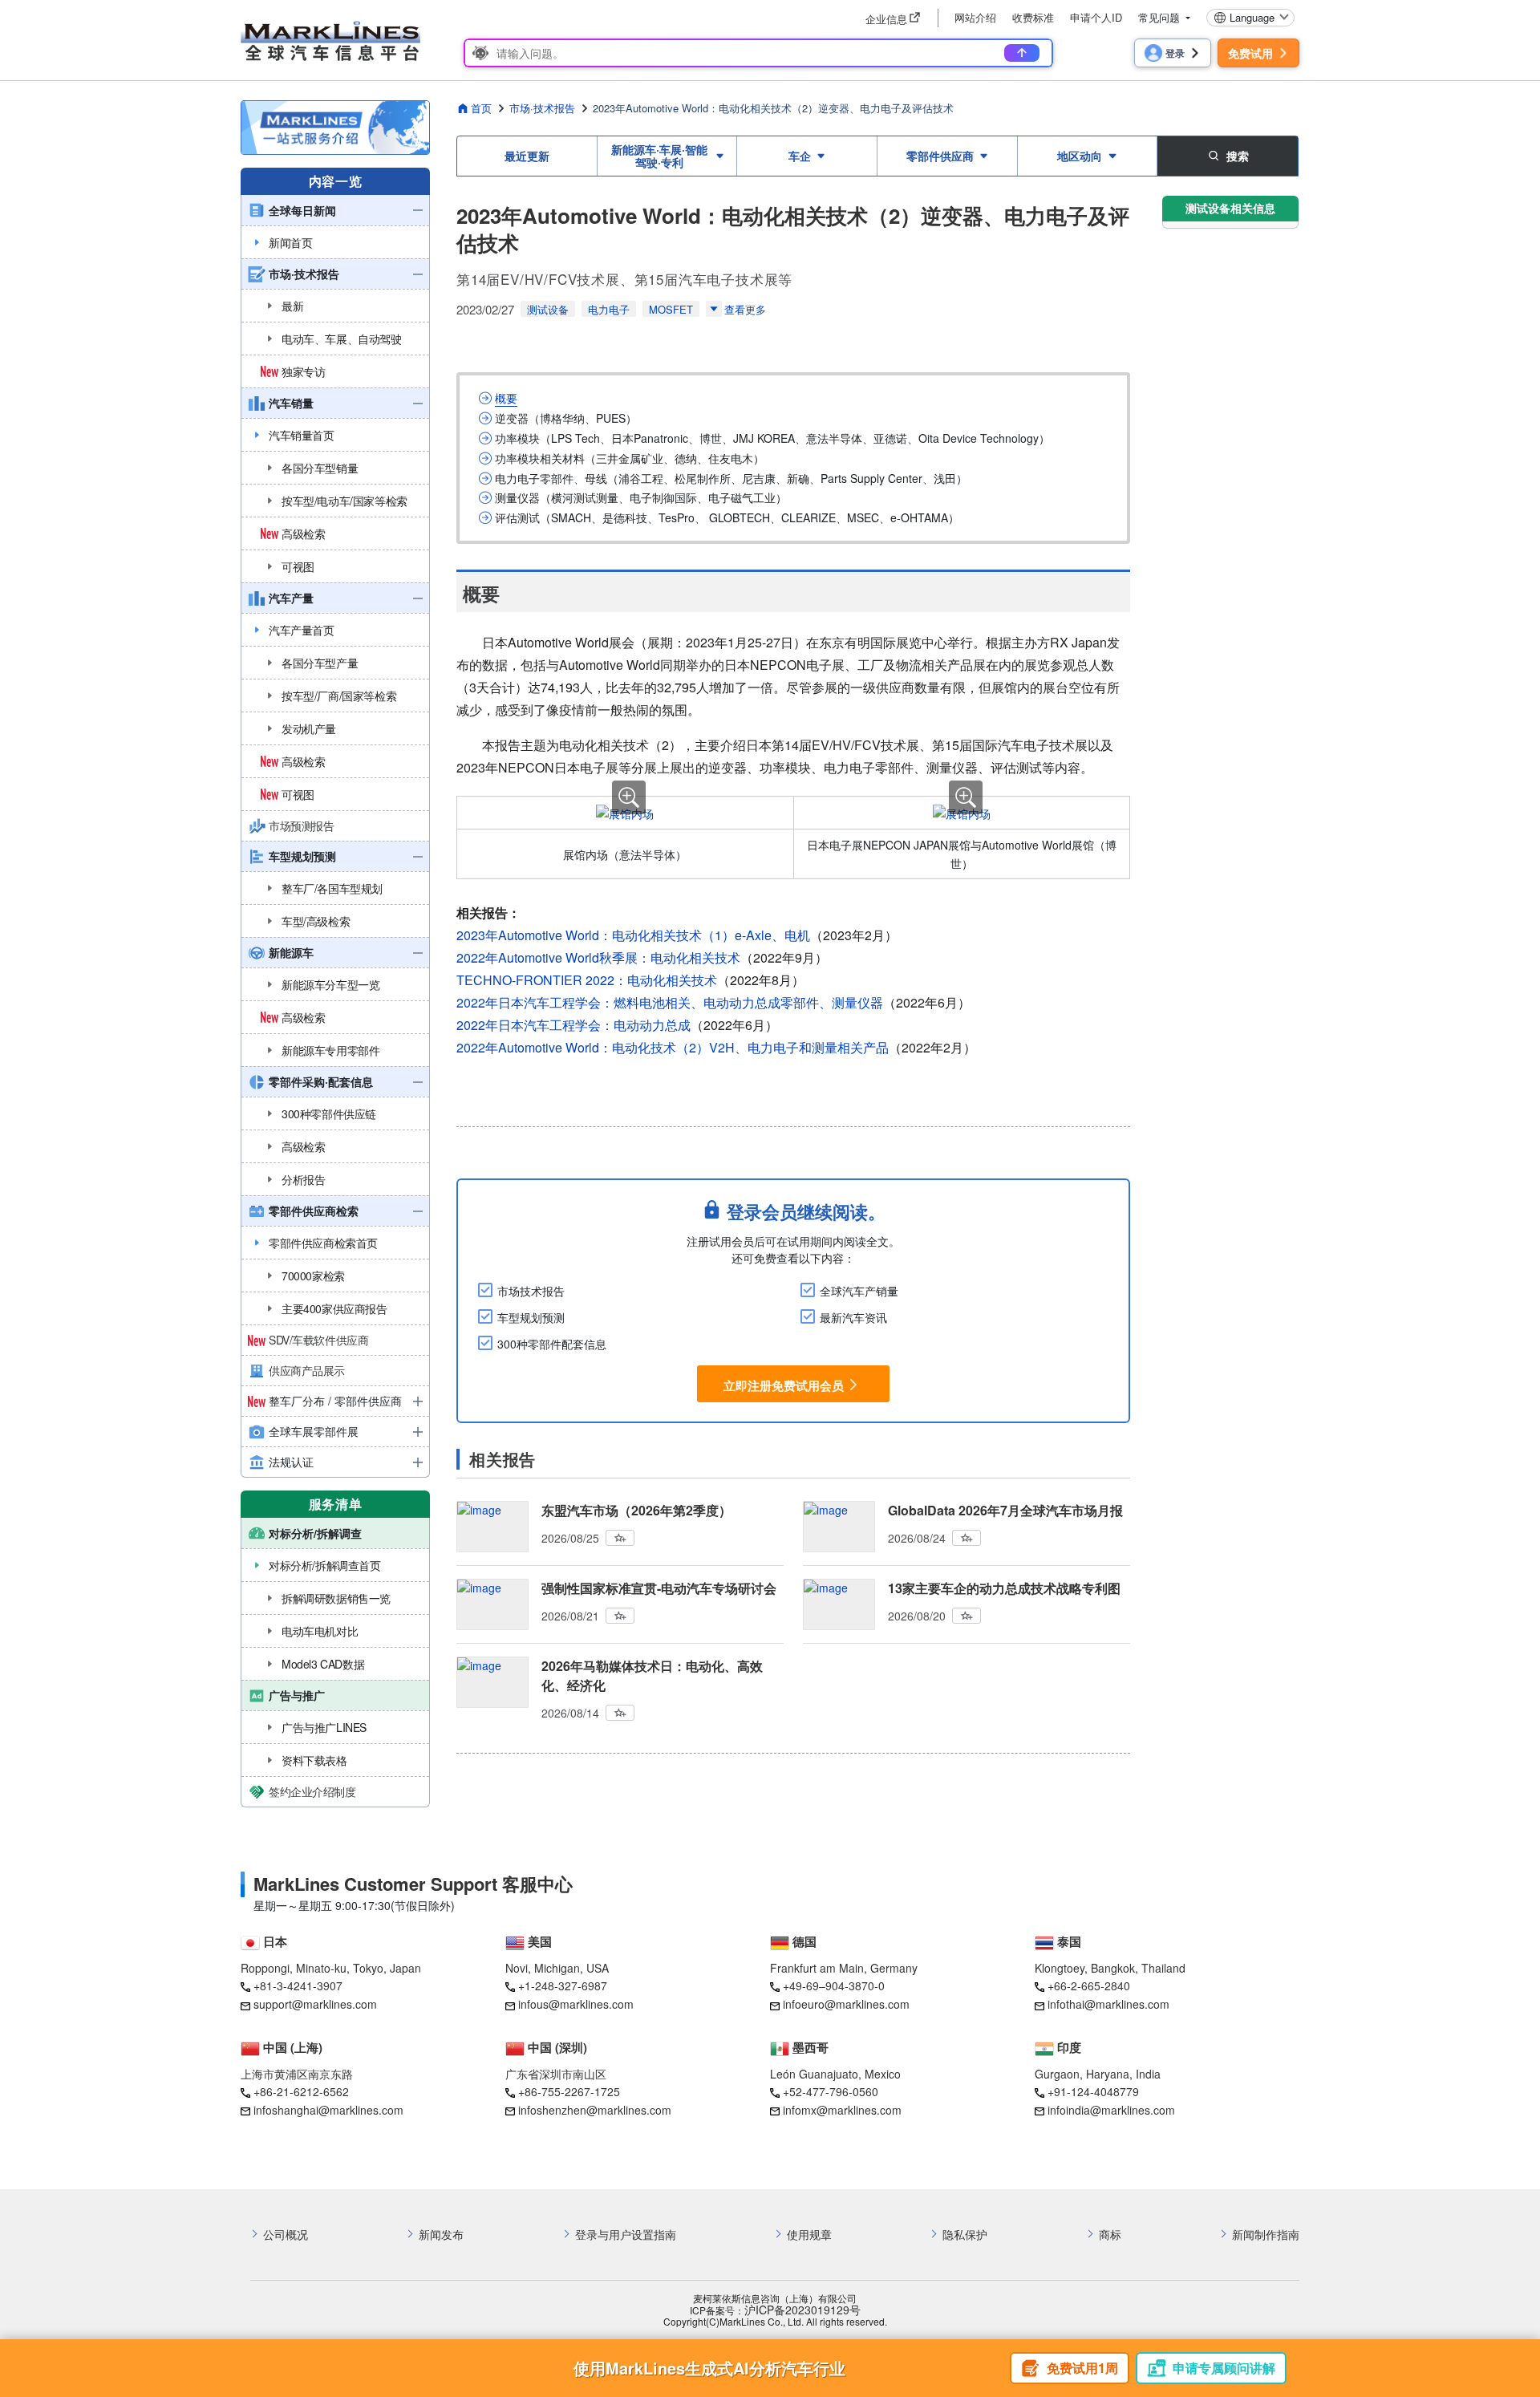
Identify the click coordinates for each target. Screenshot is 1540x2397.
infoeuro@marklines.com (846, 2004)
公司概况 (286, 2235)
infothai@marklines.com (1108, 2004)
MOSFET (671, 309)
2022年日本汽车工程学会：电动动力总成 (573, 1025)
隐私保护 (965, 2235)
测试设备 (548, 309)
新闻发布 (441, 2235)
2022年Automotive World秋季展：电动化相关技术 (598, 957)
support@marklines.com (315, 2004)
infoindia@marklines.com (1111, 2110)
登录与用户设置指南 (626, 2235)
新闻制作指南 (1266, 2235)
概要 (506, 398)
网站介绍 (975, 17)
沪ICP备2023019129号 (802, 2310)
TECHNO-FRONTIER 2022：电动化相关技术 (587, 980)
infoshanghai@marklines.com (328, 2110)
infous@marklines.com (576, 2004)
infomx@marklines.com (842, 2110)
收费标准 (1033, 17)
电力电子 (609, 309)
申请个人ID (1096, 17)
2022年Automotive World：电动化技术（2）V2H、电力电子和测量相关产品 (673, 1047)
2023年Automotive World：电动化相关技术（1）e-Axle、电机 (633, 935)
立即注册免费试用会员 (784, 1385)
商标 (1110, 2235)
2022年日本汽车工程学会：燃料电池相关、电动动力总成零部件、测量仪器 (670, 1002)
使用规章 (809, 2235)
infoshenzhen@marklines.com (595, 2110)
